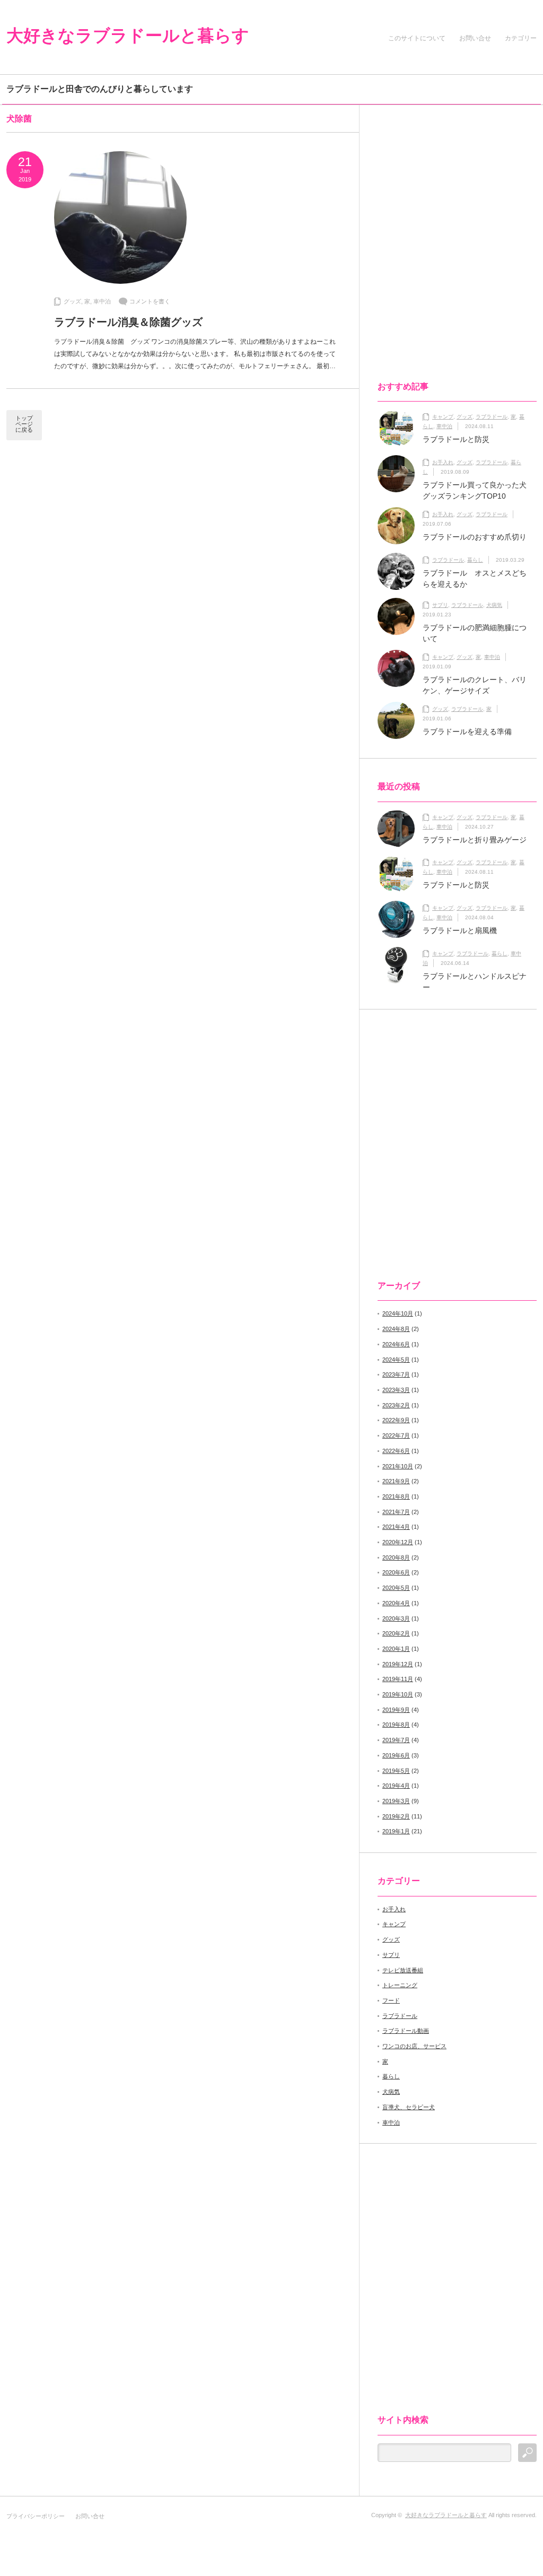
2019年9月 (396, 1710)
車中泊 (102, 301)
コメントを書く (150, 301)
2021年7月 (396, 1512)
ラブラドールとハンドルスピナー (475, 982)
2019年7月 (396, 1740)
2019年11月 (398, 1679)
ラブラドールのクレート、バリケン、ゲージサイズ (475, 685)
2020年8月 (396, 1557)
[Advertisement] (448, 206)
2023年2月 (396, 1405)
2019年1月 (396, 1831)
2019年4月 (396, 1786)
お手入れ (443, 462)
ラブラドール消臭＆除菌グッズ (128, 322)
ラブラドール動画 (406, 2031)
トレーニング (400, 1985)
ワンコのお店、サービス (414, 2046)
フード (391, 2000)
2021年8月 (396, 1496)
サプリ (440, 605)
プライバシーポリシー (36, 2516)
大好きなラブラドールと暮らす (128, 36)
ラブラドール (492, 417)
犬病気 (494, 605)
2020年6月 (396, 1572)
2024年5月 (396, 1360)
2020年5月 (396, 1588)
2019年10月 (398, 1694)
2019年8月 (396, 1725)
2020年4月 (396, 1603)
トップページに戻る (24, 424)
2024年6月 (396, 1344)
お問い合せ (477, 38)
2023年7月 (396, 1374)
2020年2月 (396, 1633)
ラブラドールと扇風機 (460, 930)
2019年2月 (396, 1816)
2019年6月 (396, 1755)
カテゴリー (521, 38)
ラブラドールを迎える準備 (467, 732)
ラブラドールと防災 (456, 439)
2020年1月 (396, 1649)
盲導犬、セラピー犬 (409, 2107)
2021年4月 (396, 1527)
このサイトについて (417, 38)
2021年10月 (398, 1466)
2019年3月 (396, 1801)
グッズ (72, 301)
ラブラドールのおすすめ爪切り (475, 537)
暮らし (475, 560)
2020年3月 (396, 1618)
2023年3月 (396, 1390)
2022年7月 (396, 1435)
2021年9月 (396, 1481)
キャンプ (443, 417)
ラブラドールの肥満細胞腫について (475, 633)
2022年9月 (396, 1420)
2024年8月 (396, 1329)
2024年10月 (398, 1313)
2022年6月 (396, 1451)
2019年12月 (398, 1664)
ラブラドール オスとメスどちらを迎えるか (475, 578)
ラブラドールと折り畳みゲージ (475, 840)
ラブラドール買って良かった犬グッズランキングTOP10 (475, 490)
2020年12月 (398, 1542)
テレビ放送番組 (403, 1970)
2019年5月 (396, 1771)
